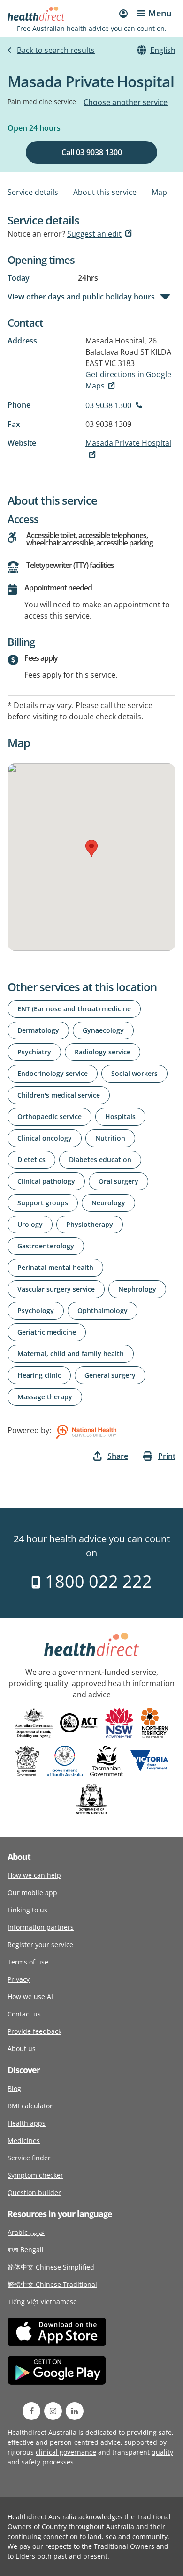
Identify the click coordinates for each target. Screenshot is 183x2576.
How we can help (34, 1875)
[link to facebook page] (31, 2411)
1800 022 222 (96, 1581)
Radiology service (103, 1052)
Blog (14, 2088)
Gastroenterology (46, 1246)
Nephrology (137, 1289)
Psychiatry (34, 1052)
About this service (105, 192)
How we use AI (30, 1997)
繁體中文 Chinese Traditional (52, 2284)
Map (159, 192)
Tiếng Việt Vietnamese (42, 2302)
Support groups (43, 1203)
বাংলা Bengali (26, 2250)
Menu (160, 13)
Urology (30, 1224)
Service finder (29, 2158)
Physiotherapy (90, 1224)
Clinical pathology (46, 1181)
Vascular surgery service (56, 1289)
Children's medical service (59, 1095)
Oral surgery (118, 1181)
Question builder (34, 2192)
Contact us (24, 2014)
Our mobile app (32, 1893)
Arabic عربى (26, 2232)
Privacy (19, 1979)
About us (22, 2049)
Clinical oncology (45, 1138)
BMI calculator (30, 2106)
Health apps (27, 2123)
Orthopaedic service (50, 1116)
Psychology (36, 1310)
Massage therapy (45, 1397)
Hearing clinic (39, 1375)
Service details (33, 192)
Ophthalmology (103, 1310)
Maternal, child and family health (71, 1354)
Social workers (134, 1073)
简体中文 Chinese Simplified (51, 2267)
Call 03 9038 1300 (92, 152)
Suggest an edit (94, 234)
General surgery (110, 1375)
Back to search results (56, 50)
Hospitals (120, 1116)
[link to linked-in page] (75, 2411)
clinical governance (66, 2452)
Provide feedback (34, 2031)
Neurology (108, 1203)
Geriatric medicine (47, 1332)
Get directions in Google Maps (128, 380)
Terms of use (28, 1962)
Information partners (41, 1927)
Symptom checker (35, 2175)
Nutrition (110, 1138)
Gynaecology (103, 1030)
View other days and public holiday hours (81, 297)
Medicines (24, 2140)
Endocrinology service (53, 1073)
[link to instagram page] (53, 2411)
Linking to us (27, 1910)
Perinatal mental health (55, 1267)
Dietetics (31, 1160)
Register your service (40, 1945)
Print (167, 1456)
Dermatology (38, 1030)
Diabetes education (100, 1160)
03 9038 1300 (108, 405)
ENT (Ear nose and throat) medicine (74, 1009)
